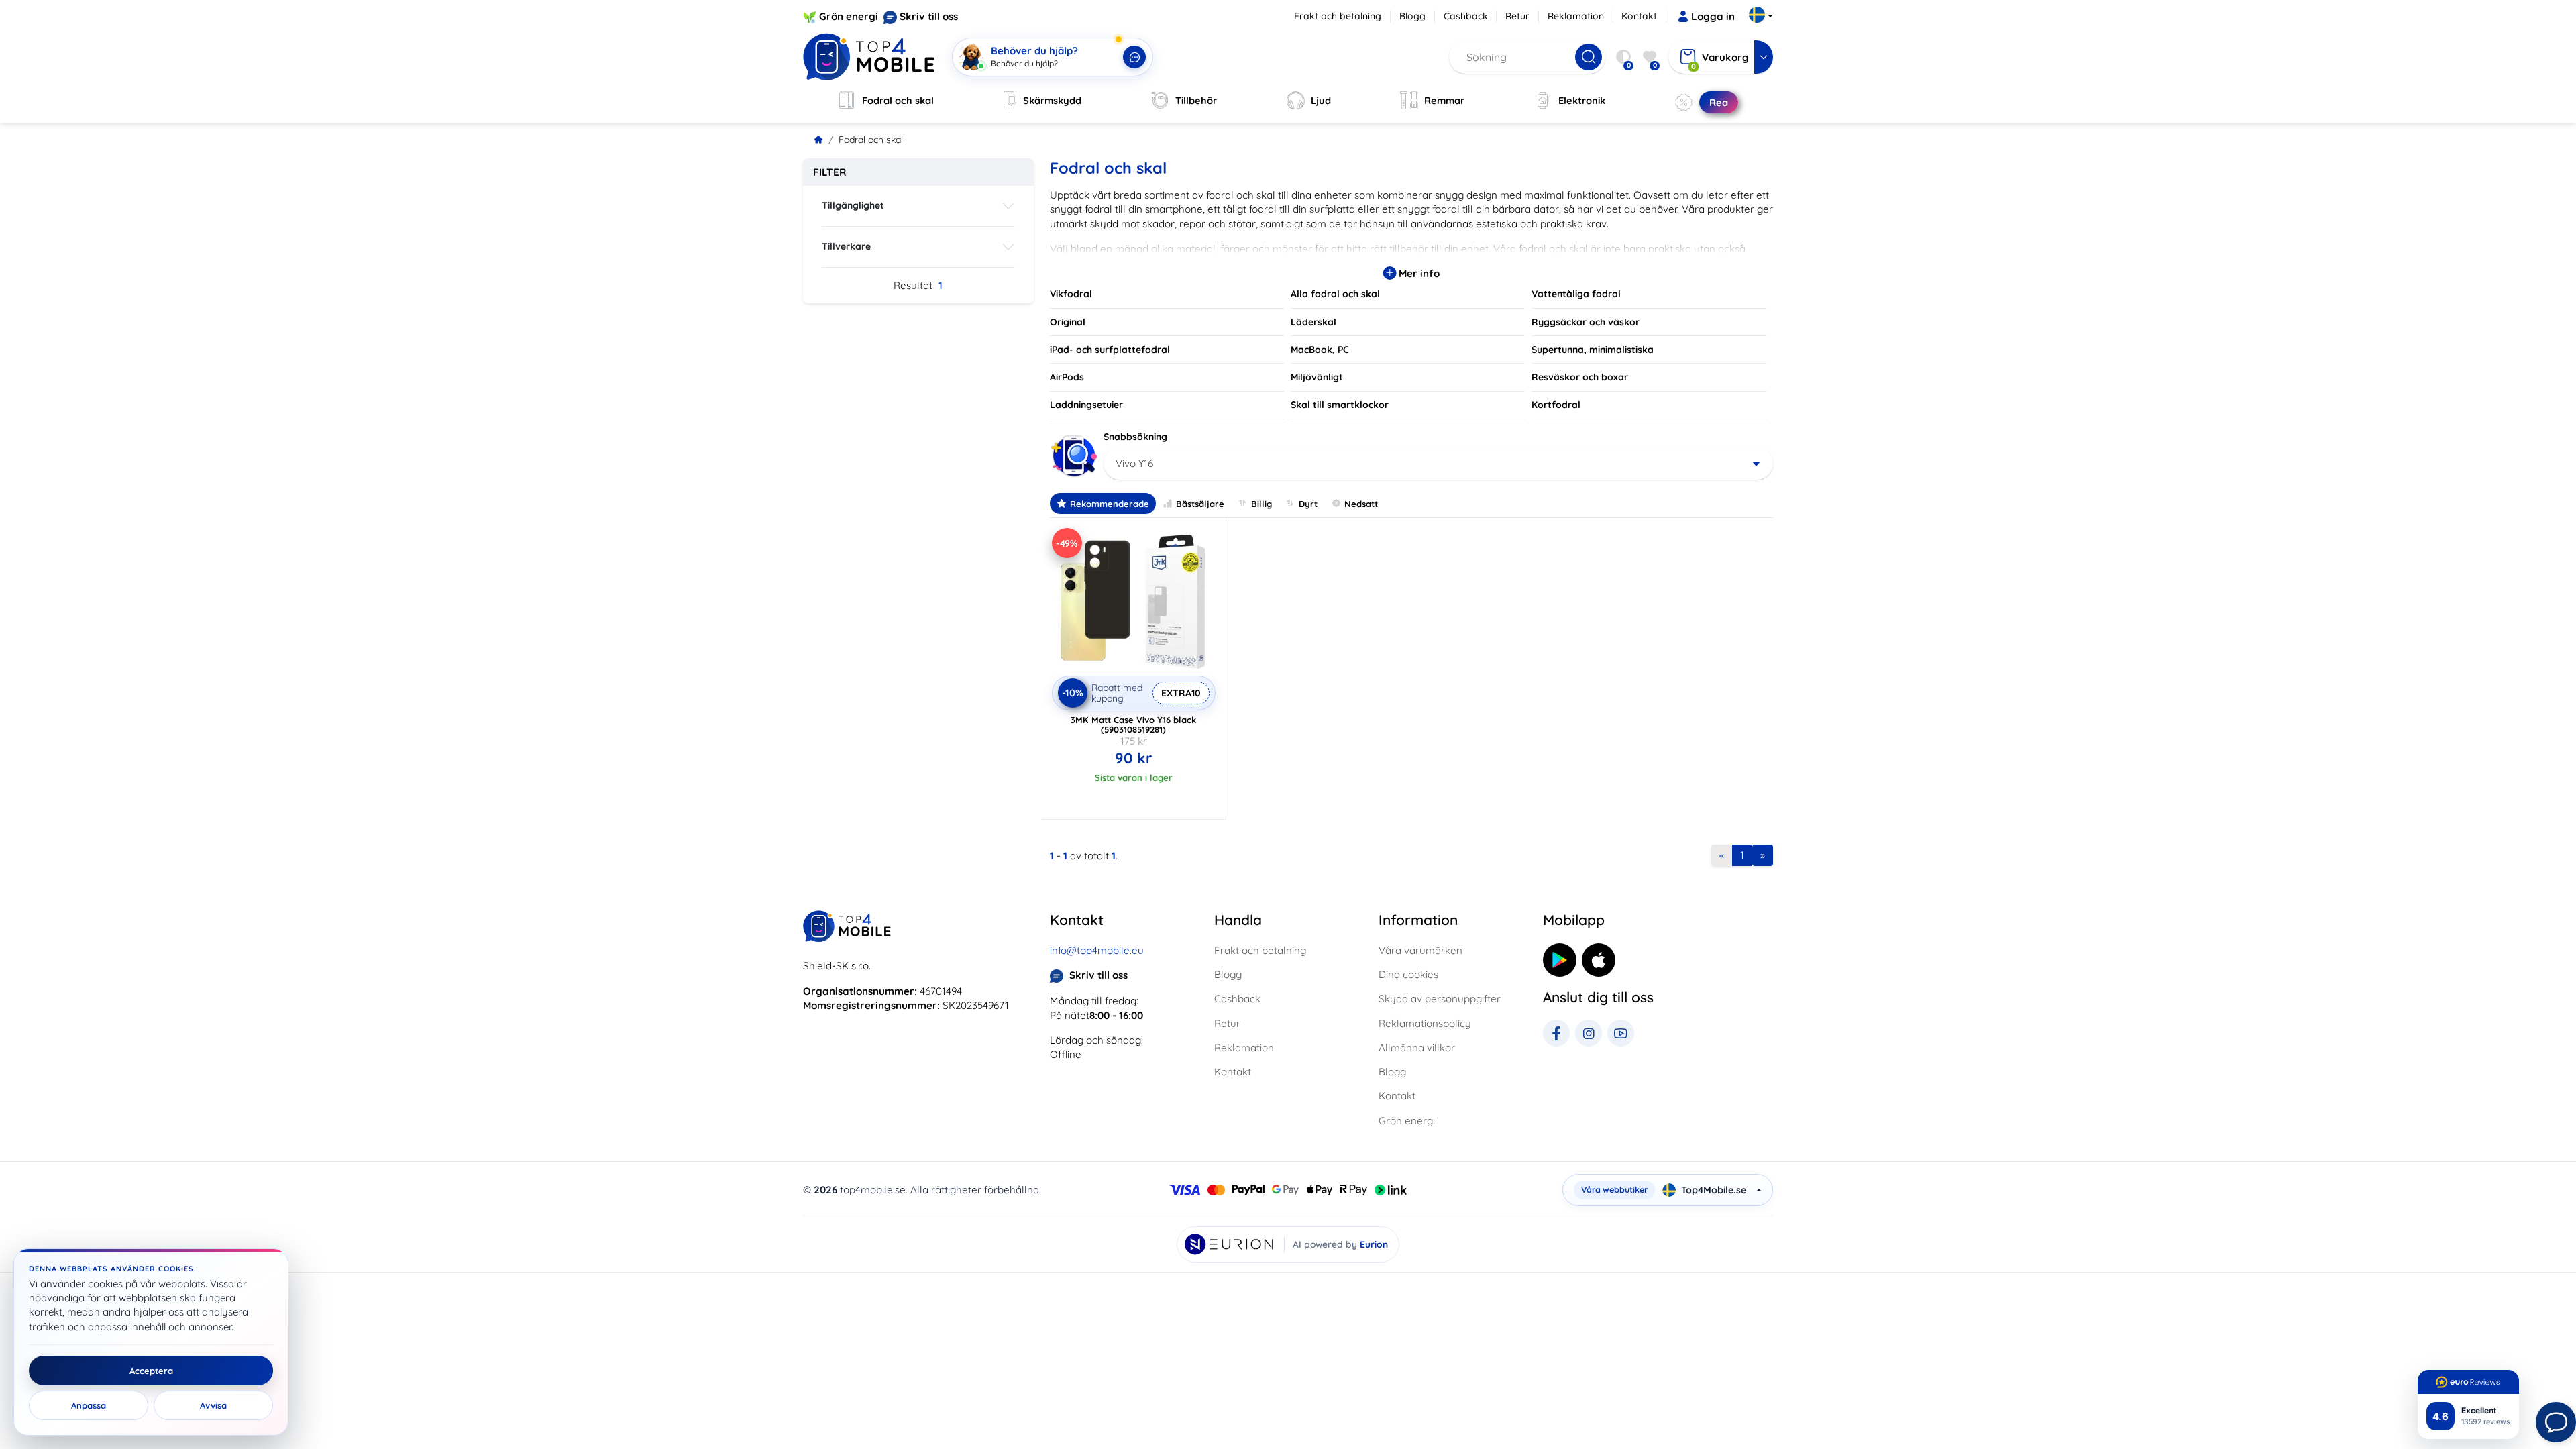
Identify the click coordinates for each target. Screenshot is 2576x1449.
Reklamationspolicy (1425, 1023)
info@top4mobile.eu (1097, 950)
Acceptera (151, 1371)
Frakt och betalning (1338, 16)
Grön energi (849, 16)
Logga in (1713, 16)
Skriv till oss (929, 16)
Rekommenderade (1110, 504)
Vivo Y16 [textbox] (1134, 463)
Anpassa (89, 1405)
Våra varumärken (1420, 950)
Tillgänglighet (853, 205)
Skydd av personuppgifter (1440, 999)
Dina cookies (1408, 974)
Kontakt (1639, 16)
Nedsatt (1361, 504)
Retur (1517, 16)
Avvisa (213, 1405)
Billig (1262, 504)
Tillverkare (846, 246)
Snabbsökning (1135, 437)
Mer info (1418, 273)
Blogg (1412, 16)
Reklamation (1576, 16)
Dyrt (1308, 504)
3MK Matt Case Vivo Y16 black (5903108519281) (1133, 724)
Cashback (1466, 16)
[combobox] (1439, 464)
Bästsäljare (1200, 504)
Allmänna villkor (1417, 1048)
